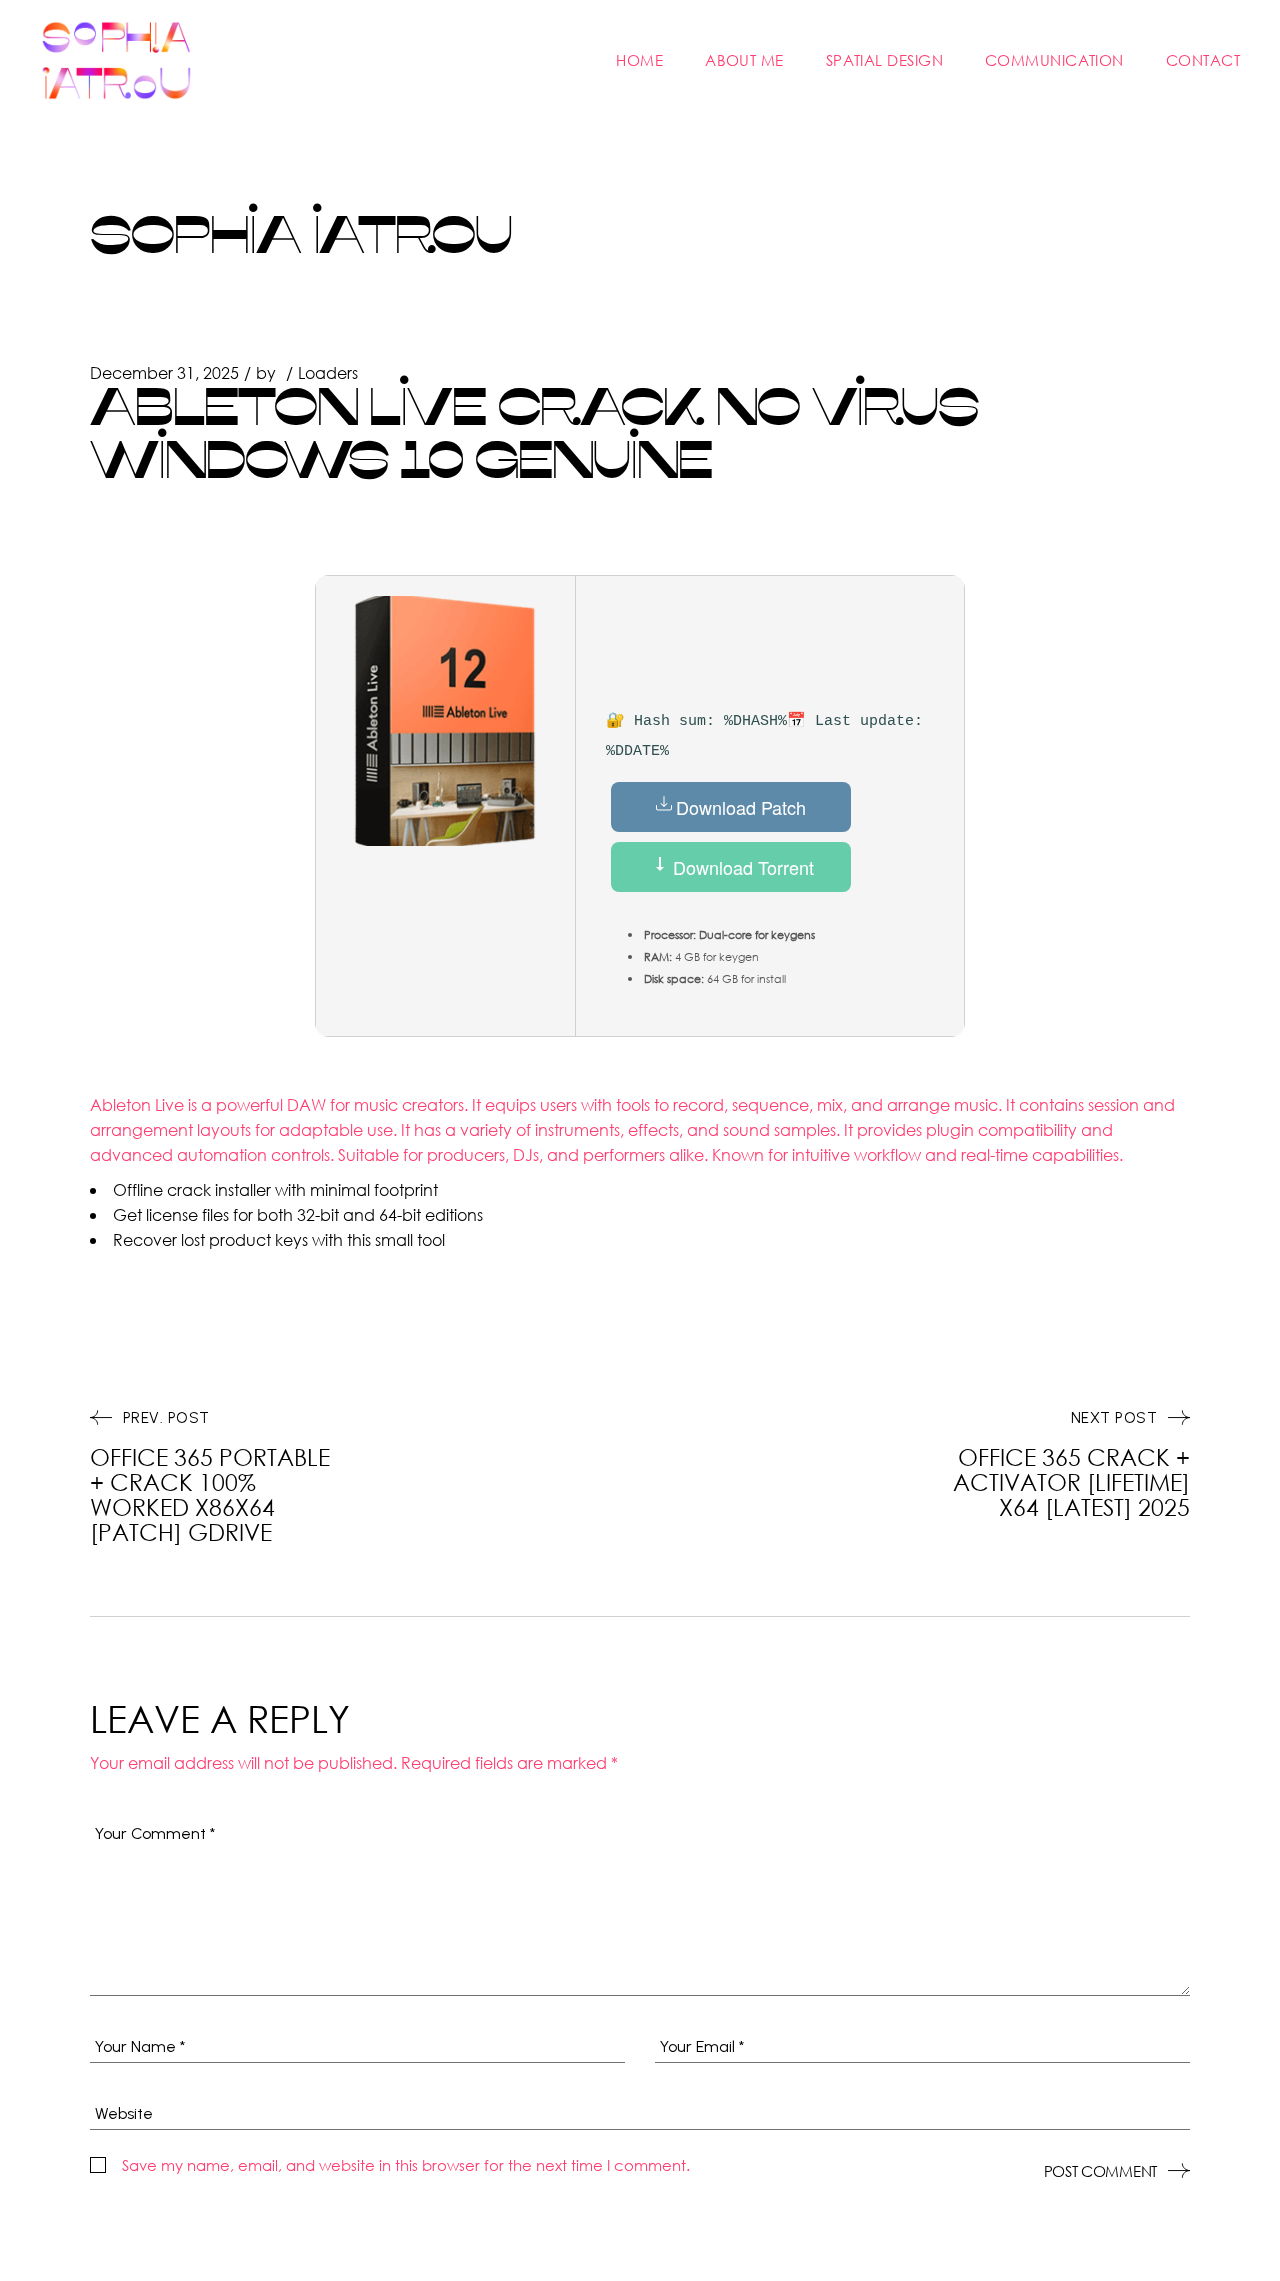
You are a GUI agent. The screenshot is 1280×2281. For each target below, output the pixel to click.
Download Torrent (741, 867)
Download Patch (741, 807)
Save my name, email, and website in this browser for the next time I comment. (406, 2165)
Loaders (328, 372)
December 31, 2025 (164, 372)
